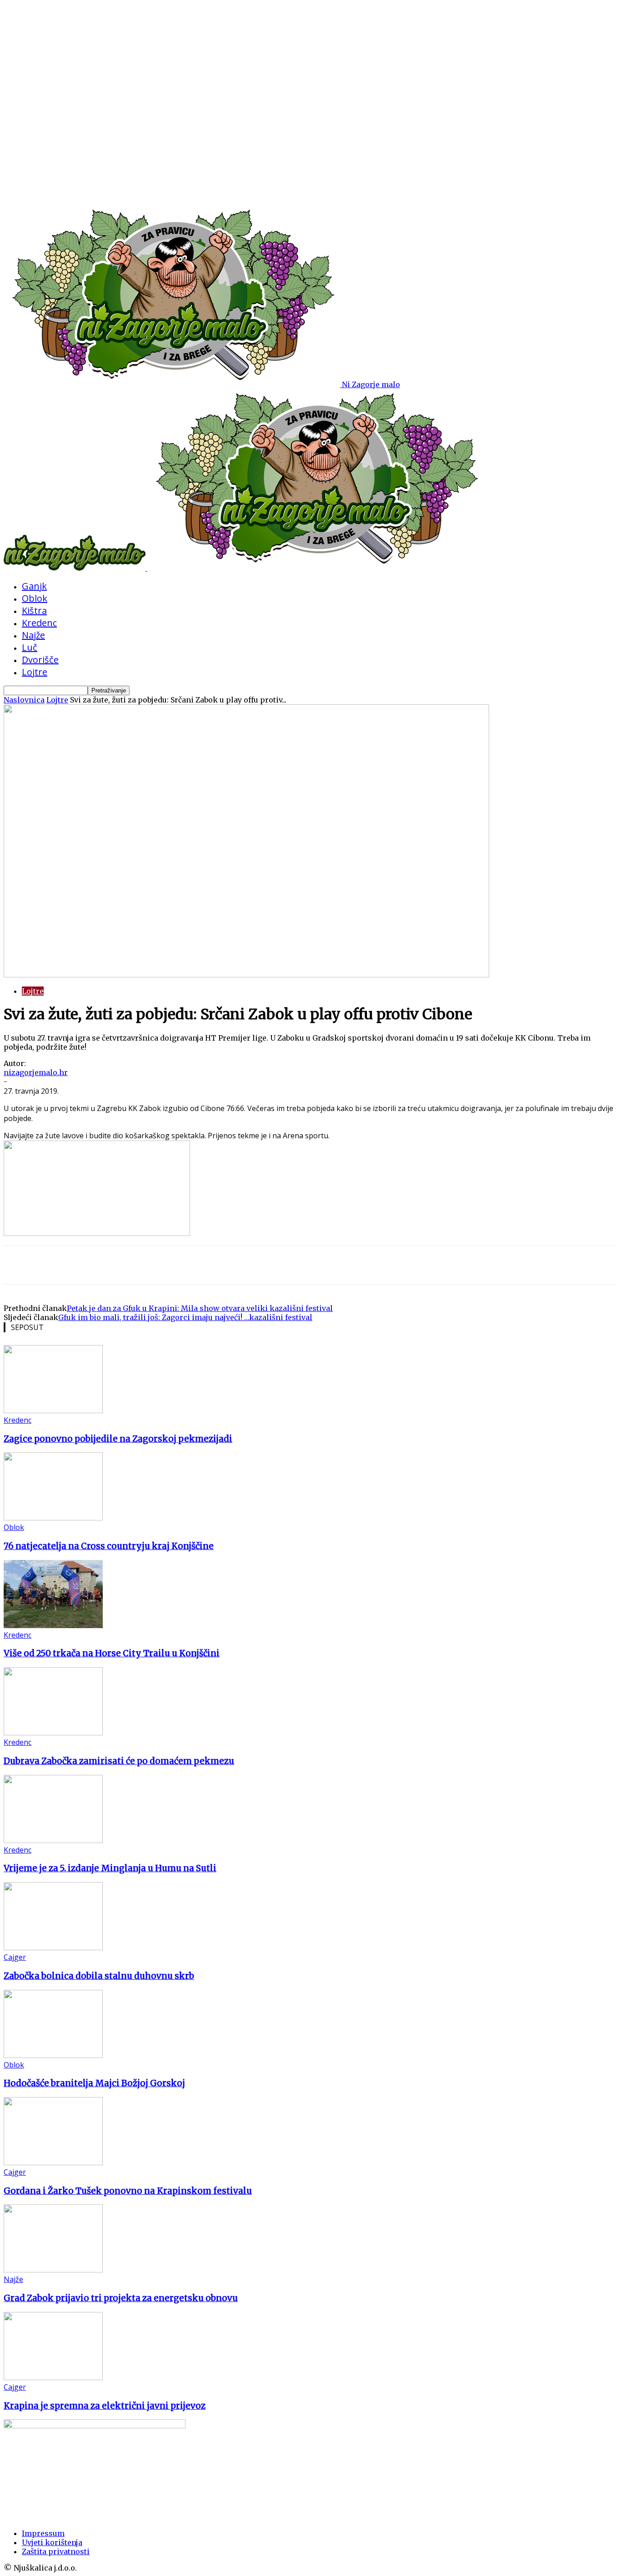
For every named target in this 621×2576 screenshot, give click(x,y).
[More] (120, 1265)
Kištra (34, 610)
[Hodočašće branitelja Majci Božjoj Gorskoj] (53, 2055)
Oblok (35, 598)
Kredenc (39, 623)
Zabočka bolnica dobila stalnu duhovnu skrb (99, 1976)
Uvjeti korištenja (52, 2542)
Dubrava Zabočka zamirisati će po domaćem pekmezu (119, 1761)
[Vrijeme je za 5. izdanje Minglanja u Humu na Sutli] (53, 1840)
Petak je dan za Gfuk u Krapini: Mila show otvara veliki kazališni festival (200, 1308)
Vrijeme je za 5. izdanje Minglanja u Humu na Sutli (110, 1868)
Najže (33, 635)
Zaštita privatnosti (56, 2551)
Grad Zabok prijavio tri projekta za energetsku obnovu (121, 2298)
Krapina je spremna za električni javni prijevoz (105, 2406)
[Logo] (75, 568)
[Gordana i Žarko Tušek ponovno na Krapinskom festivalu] (53, 2162)
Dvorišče (40, 660)
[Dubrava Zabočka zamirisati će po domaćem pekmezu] (53, 1733)
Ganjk (34, 586)
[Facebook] (87, 1265)
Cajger (15, 1957)
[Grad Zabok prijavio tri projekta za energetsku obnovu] (53, 2270)
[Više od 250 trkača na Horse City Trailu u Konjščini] (53, 1625)
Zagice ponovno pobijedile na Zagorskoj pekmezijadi (118, 1439)
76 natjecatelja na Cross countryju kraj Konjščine (109, 1546)
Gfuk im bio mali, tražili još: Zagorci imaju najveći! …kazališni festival (185, 1317)
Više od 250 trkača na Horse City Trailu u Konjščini (112, 1653)
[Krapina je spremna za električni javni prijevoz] (53, 2377)
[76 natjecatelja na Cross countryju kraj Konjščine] (53, 1518)
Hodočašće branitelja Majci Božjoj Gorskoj (94, 2083)
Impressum (43, 2533)
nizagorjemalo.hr (36, 1072)
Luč (30, 647)
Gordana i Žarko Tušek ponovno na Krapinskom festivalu (128, 2191)
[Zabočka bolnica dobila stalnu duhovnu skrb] (53, 1948)
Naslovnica (24, 700)
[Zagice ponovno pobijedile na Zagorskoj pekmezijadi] (53, 1410)
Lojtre (35, 672)
